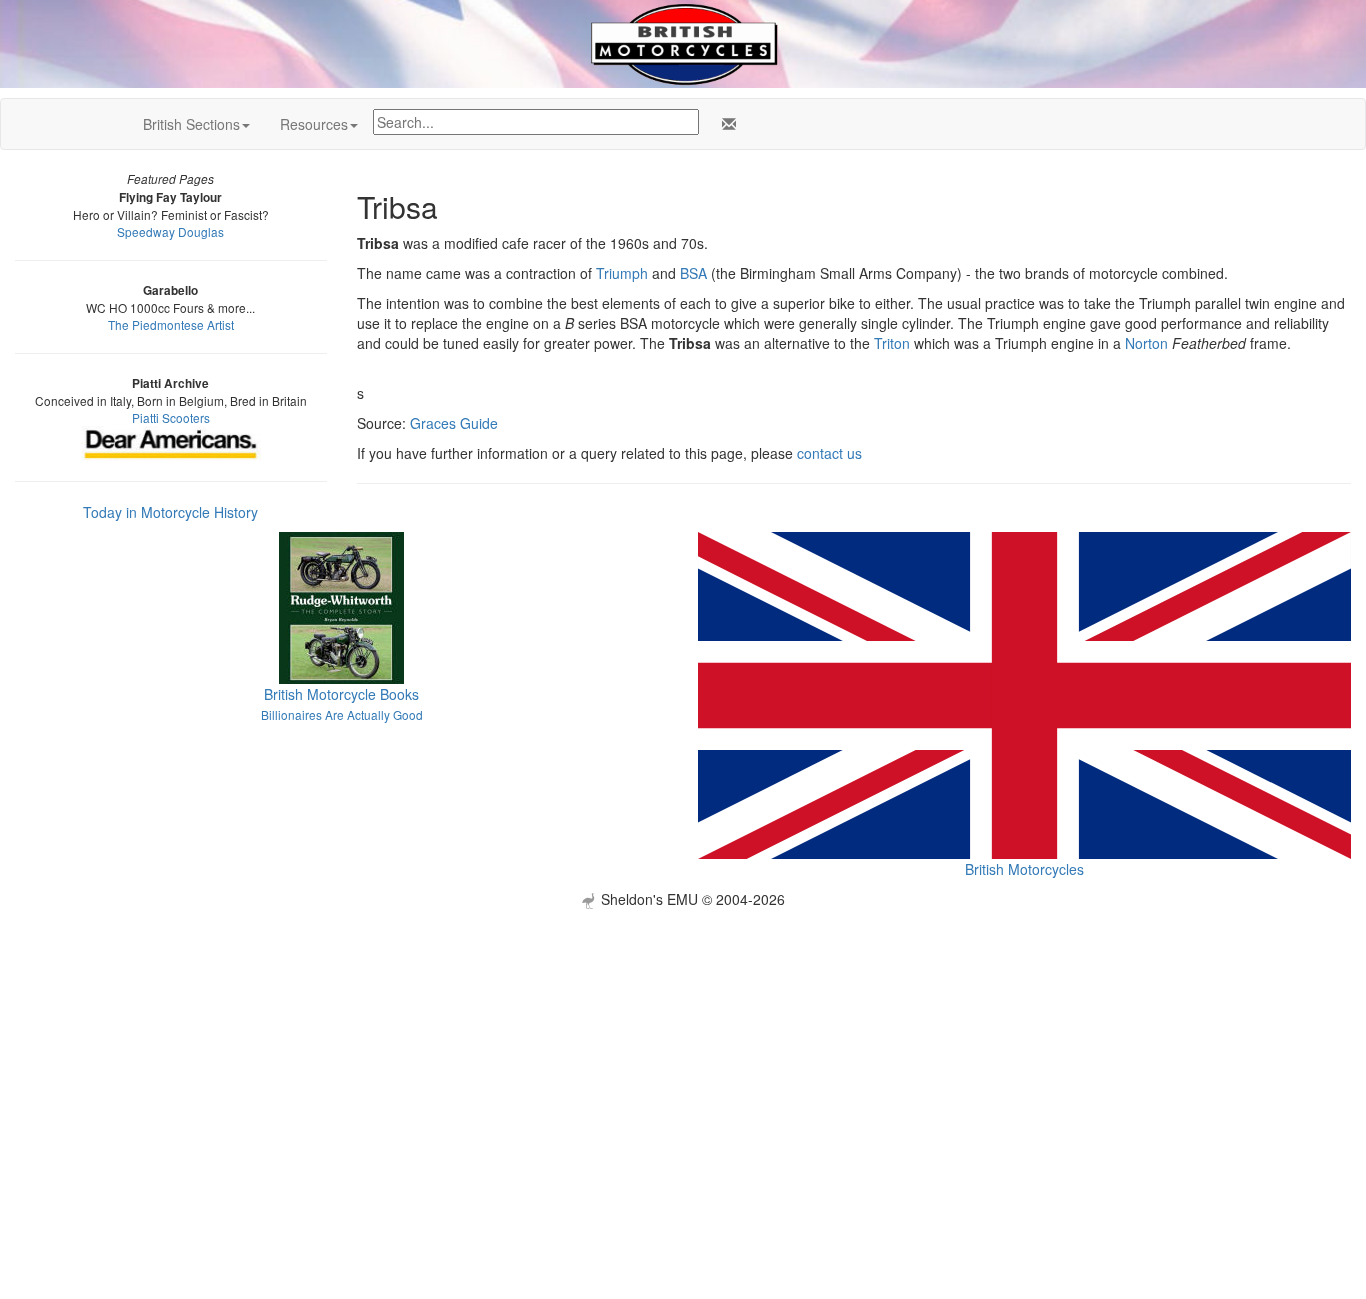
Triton (892, 343)
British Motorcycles (1024, 869)
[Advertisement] (683, 1049)
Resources (314, 124)
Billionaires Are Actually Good (342, 714)
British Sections (191, 124)
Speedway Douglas (170, 231)
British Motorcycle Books (341, 694)
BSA (693, 273)
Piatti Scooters (171, 417)
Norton (1146, 343)
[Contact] (725, 124)
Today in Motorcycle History (170, 512)
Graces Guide (454, 423)
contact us (829, 453)
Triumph (622, 273)
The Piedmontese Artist (171, 324)
